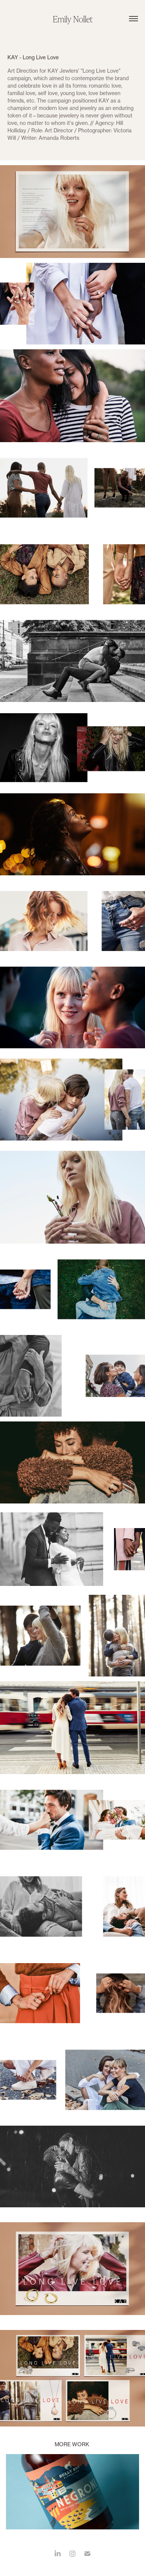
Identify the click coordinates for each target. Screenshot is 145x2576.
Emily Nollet (73, 19)
